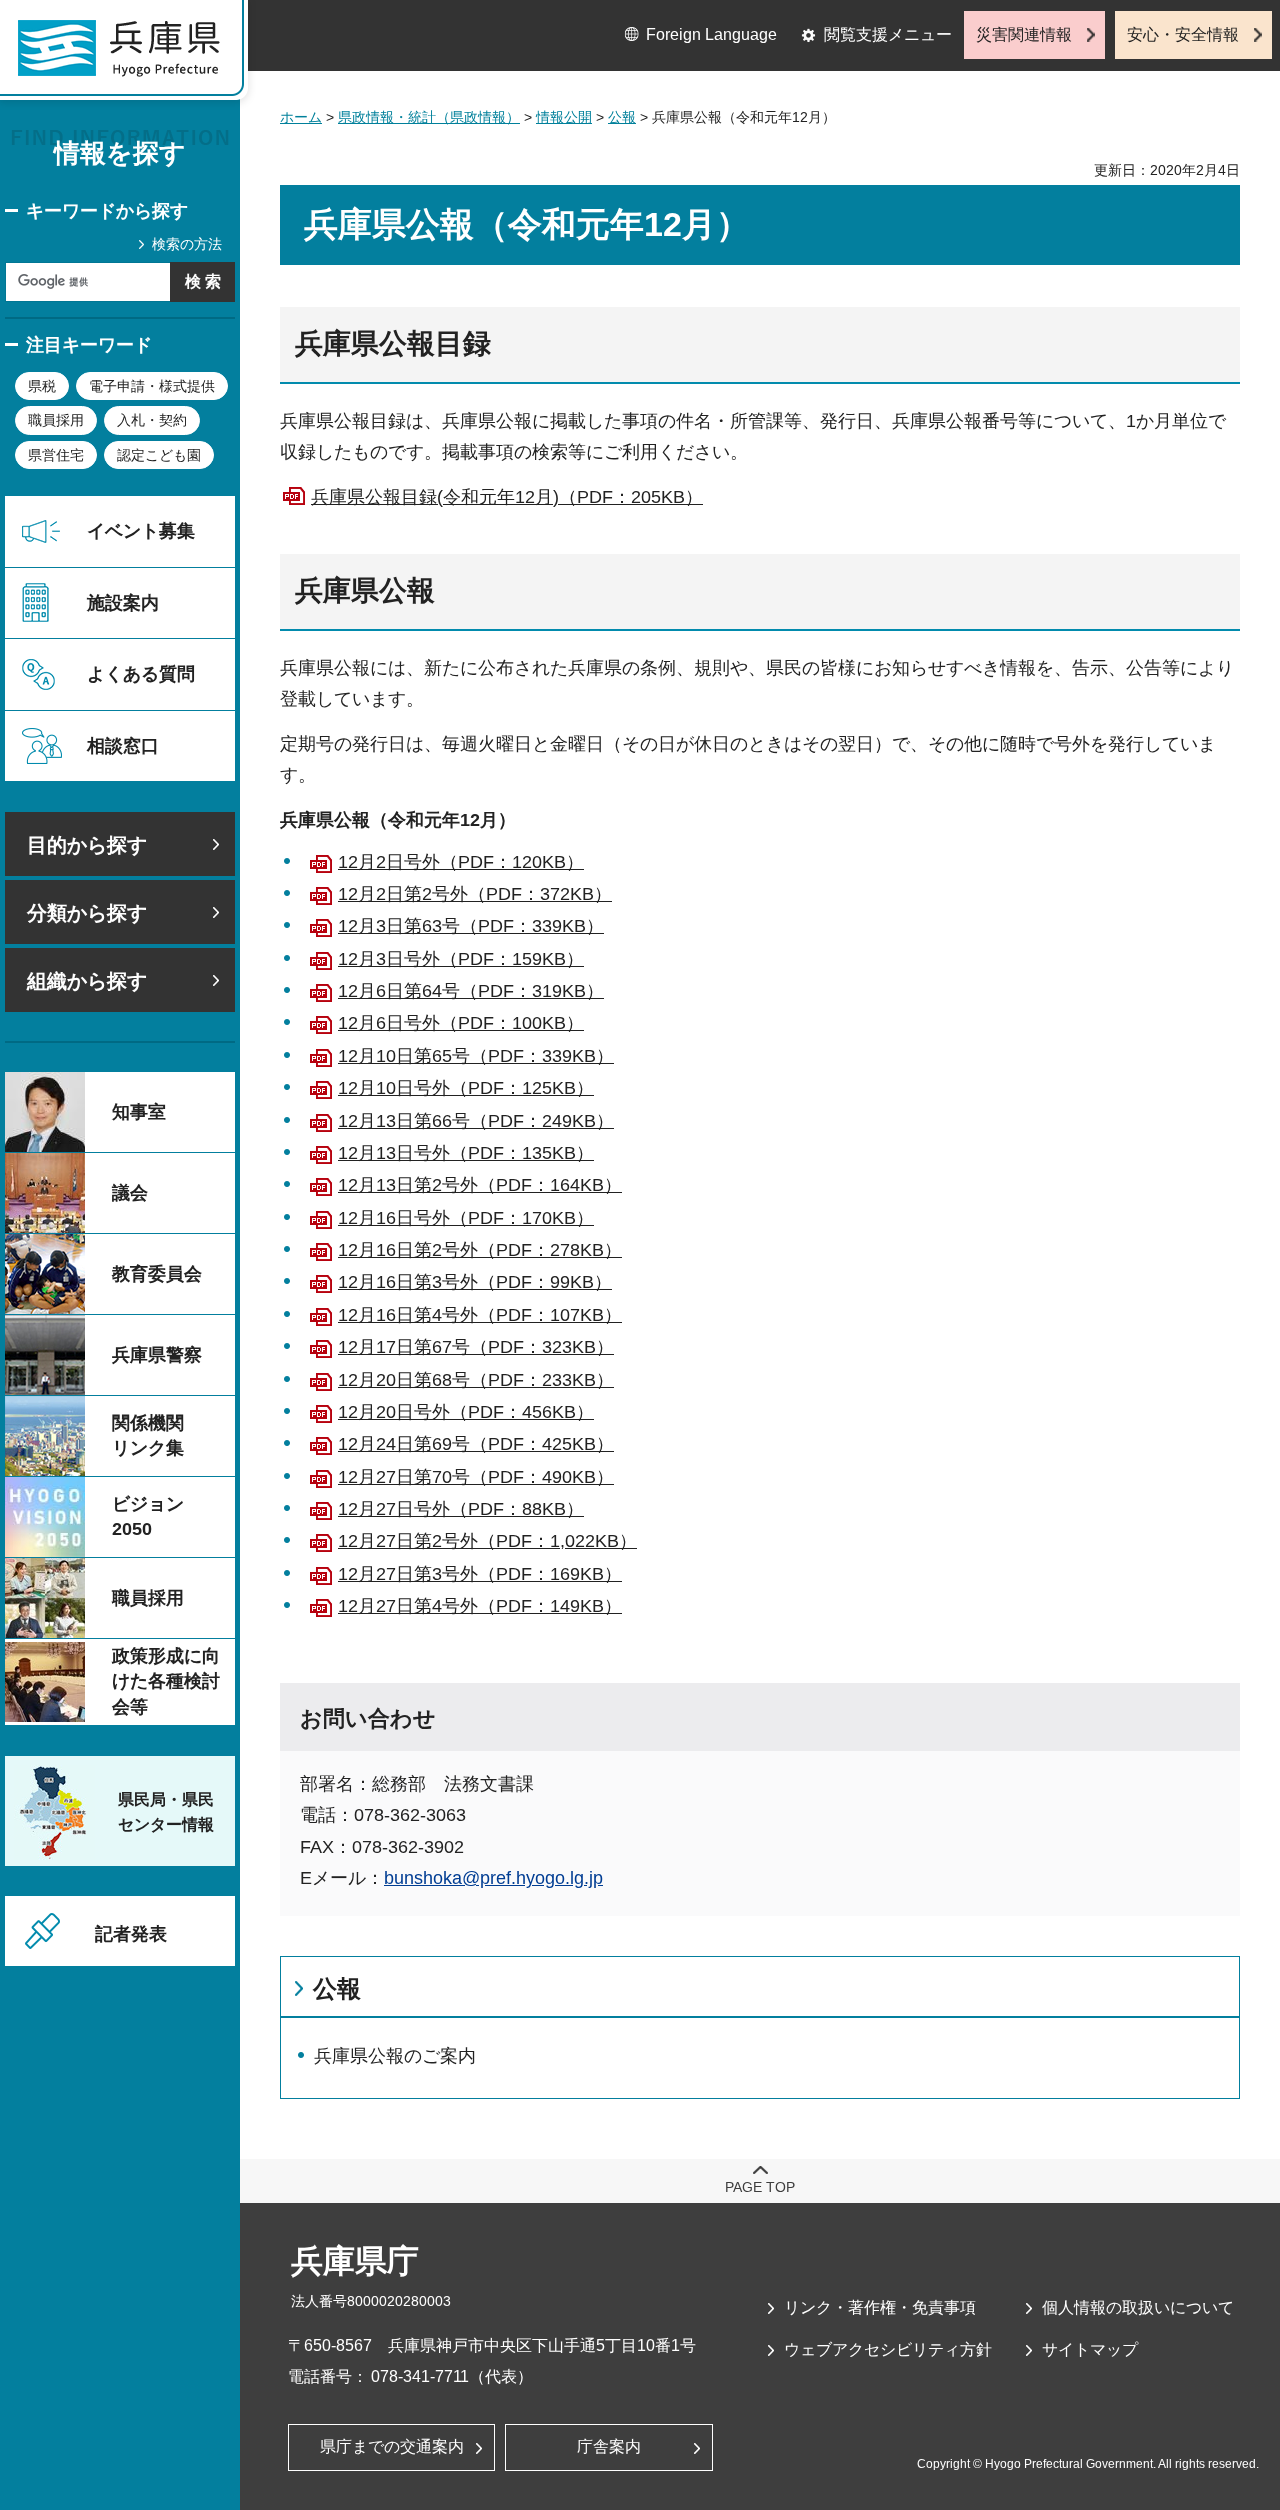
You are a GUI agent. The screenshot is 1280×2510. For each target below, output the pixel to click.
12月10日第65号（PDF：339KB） (476, 1056)
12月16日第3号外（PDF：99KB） (475, 1282)
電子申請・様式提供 (152, 386)
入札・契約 (152, 420)
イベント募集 (141, 531)
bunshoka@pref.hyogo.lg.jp (493, 1878)
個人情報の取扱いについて (1138, 2307)
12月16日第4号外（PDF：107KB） (480, 1315)
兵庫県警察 (157, 1355)
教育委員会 (157, 1274)
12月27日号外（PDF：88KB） (461, 1509)
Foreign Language (711, 34)
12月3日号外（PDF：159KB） (461, 959)
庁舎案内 (609, 2446)
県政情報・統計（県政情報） (429, 117)
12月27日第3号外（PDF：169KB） (480, 1574)
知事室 (139, 1112)
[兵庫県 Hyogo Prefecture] (128, 55)
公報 (622, 117)
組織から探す (87, 981)
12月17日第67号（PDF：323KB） (476, 1347)
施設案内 (123, 603)
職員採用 (56, 420)
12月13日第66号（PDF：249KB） (476, 1121)
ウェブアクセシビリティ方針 (888, 2349)
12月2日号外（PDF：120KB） (461, 862)
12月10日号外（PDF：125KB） (466, 1088)
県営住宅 (56, 455)
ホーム (301, 117)
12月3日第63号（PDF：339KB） (471, 926)
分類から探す (87, 913)
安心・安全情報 (1183, 34)
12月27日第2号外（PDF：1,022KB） (487, 1541)
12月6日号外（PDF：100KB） (461, 1023)
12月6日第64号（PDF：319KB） (471, 991)
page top (760, 2187)
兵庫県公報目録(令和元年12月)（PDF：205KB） (507, 497)
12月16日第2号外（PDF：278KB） (480, 1250)
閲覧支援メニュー (888, 34)
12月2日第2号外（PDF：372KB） (475, 894)
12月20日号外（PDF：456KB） (466, 1412)
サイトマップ (1090, 2349)
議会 (130, 1193)
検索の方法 (187, 244)
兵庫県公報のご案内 (395, 2056)
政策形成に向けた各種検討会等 (166, 1681)
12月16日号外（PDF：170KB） (466, 1218)
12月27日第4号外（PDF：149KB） (480, 1606)
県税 (42, 386)
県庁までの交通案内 (392, 2446)
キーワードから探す (107, 211)
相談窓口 (123, 746)
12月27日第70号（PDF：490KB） (476, 1477)
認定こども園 (159, 455)
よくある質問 (141, 674)
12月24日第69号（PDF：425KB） (476, 1444)
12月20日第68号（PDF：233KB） (476, 1380)
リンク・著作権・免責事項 (880, 2307)
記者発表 (131, 1934)
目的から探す (87, 845)
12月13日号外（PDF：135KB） (466, 1153)
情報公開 (564, 117)
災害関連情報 (1024, 34)
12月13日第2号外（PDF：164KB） (480, 1185)
